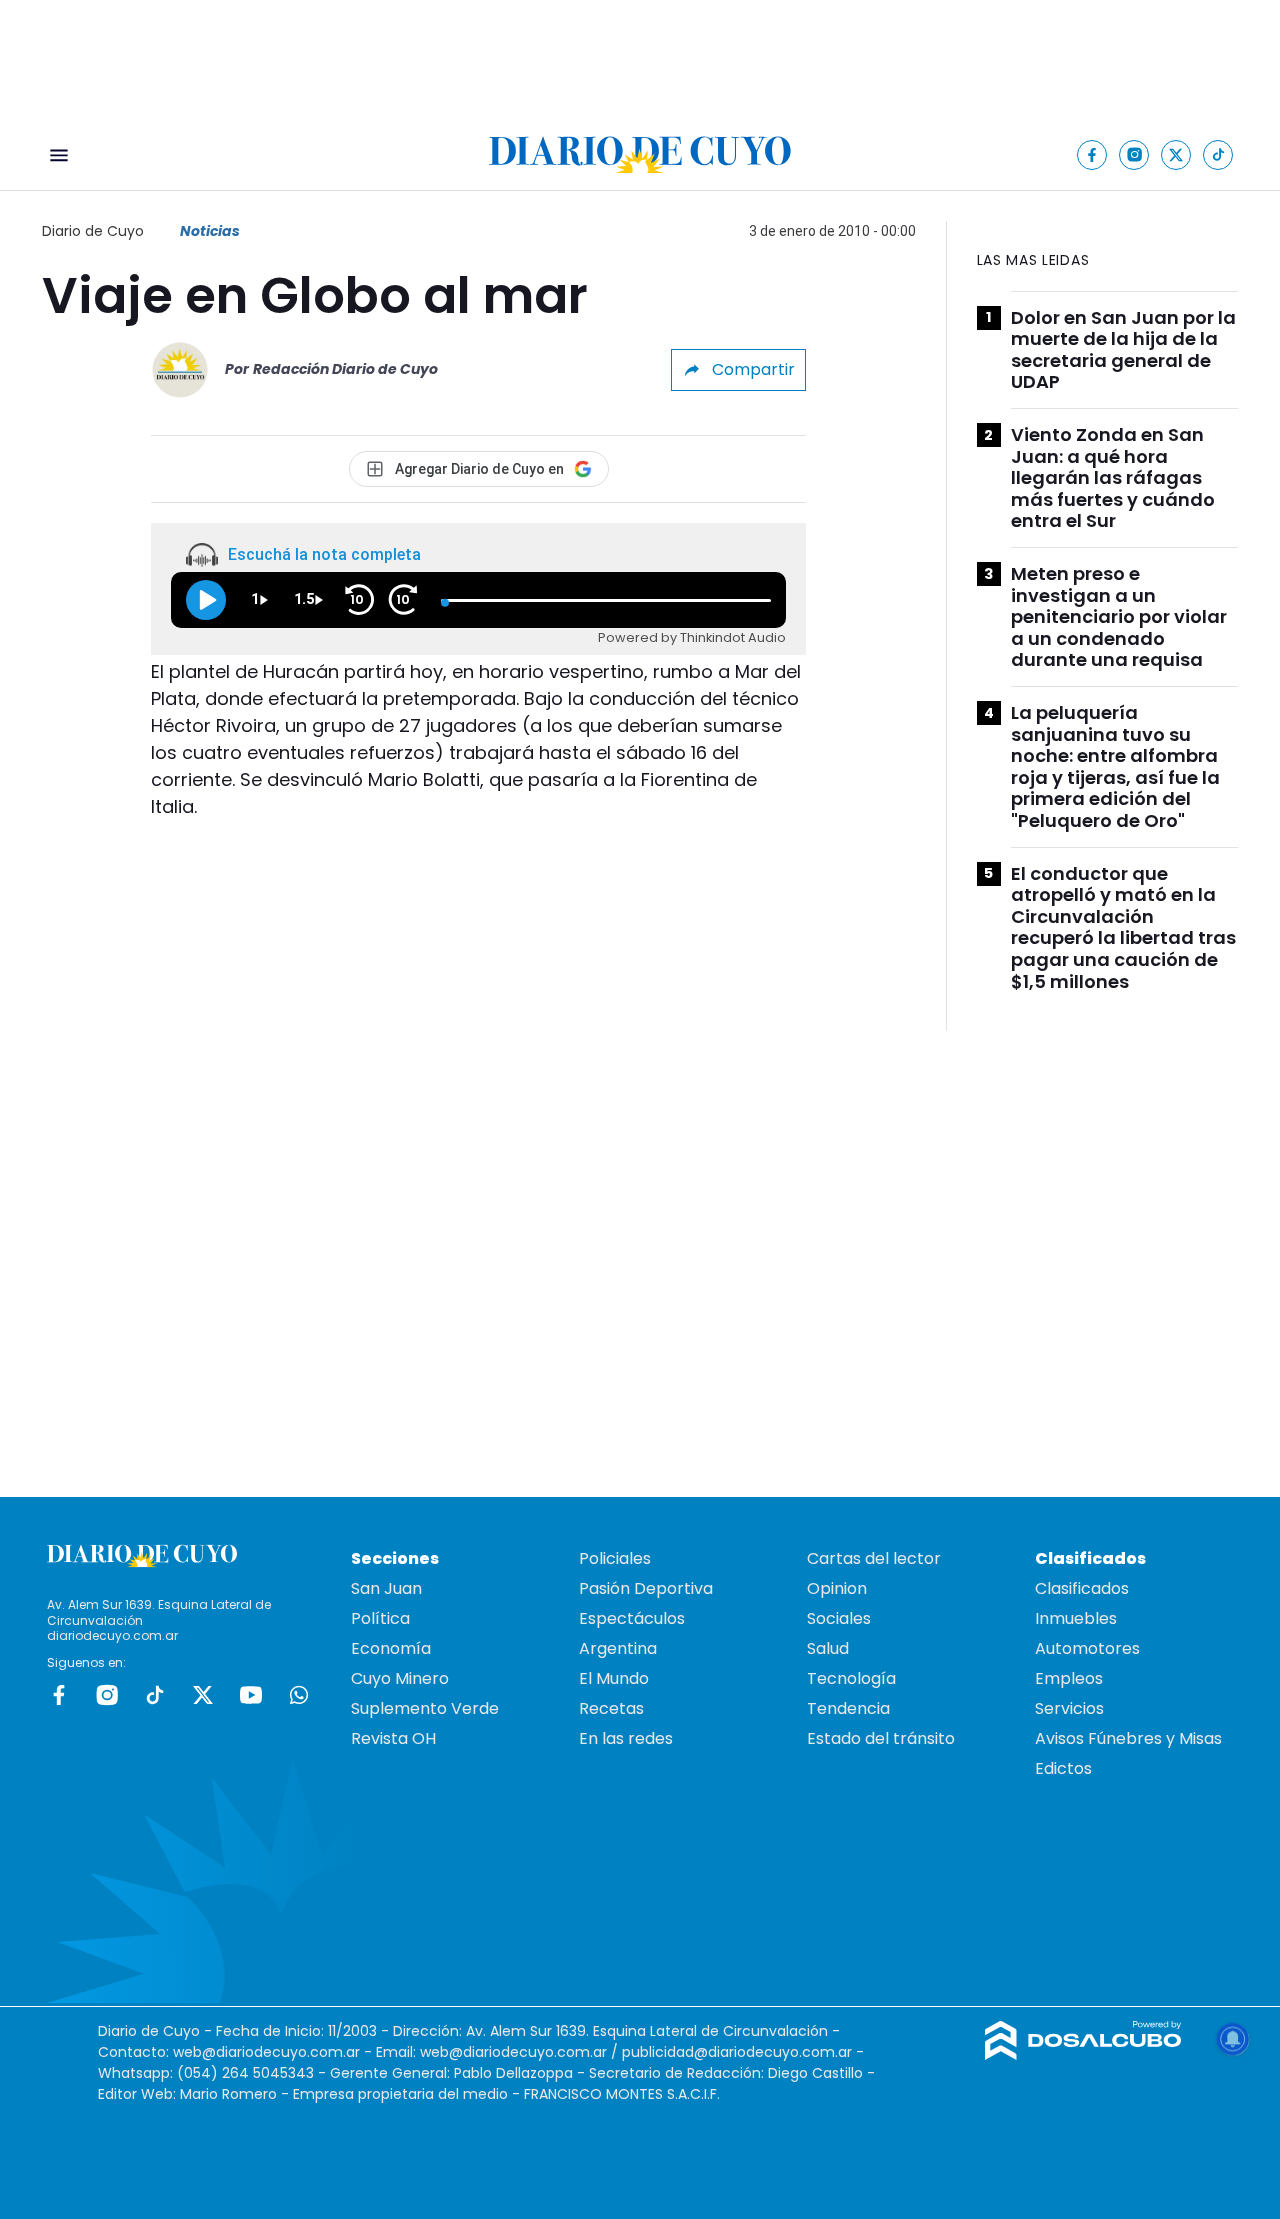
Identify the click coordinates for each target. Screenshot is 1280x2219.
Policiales (615, 1558)
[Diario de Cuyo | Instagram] (1134, 154)
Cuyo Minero (400, 1678)
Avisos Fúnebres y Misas (1128, 1738)
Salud (828, 1648)
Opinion (837, 1588)
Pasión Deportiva (646, 1588)
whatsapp (299, 1695)
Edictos (1063, 1768)
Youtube (251, 1695)
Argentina (618, 1648)
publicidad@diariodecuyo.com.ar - (743, 2052)
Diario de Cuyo (93, 231)
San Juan (386, 1588)
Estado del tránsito (881, 1738)
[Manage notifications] (1233, 2039)
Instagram (107, 1695)
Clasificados (1082, 1588)
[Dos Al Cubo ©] (1083, 2054)
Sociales (839, 1618)
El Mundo (614, 1678)
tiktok (155, 1695)
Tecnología (851, 1678)
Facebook (59, 1695)
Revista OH (393, 1738)
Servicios (1069, 1708)
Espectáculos (632, 1618)
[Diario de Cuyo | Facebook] (1092, 154)
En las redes (626, 1738)
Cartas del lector (874, 1558)
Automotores (1087, 1648)
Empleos (1069, 1678)
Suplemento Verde (425, 1708)
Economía (391, 1648)
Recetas (611, 1708)
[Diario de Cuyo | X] (1176, 154)
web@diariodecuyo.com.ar (266, 2052)
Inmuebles (1076, 1618)
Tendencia (848, 1708)
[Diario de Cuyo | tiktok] (1218, 154)
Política (380, 1618)
